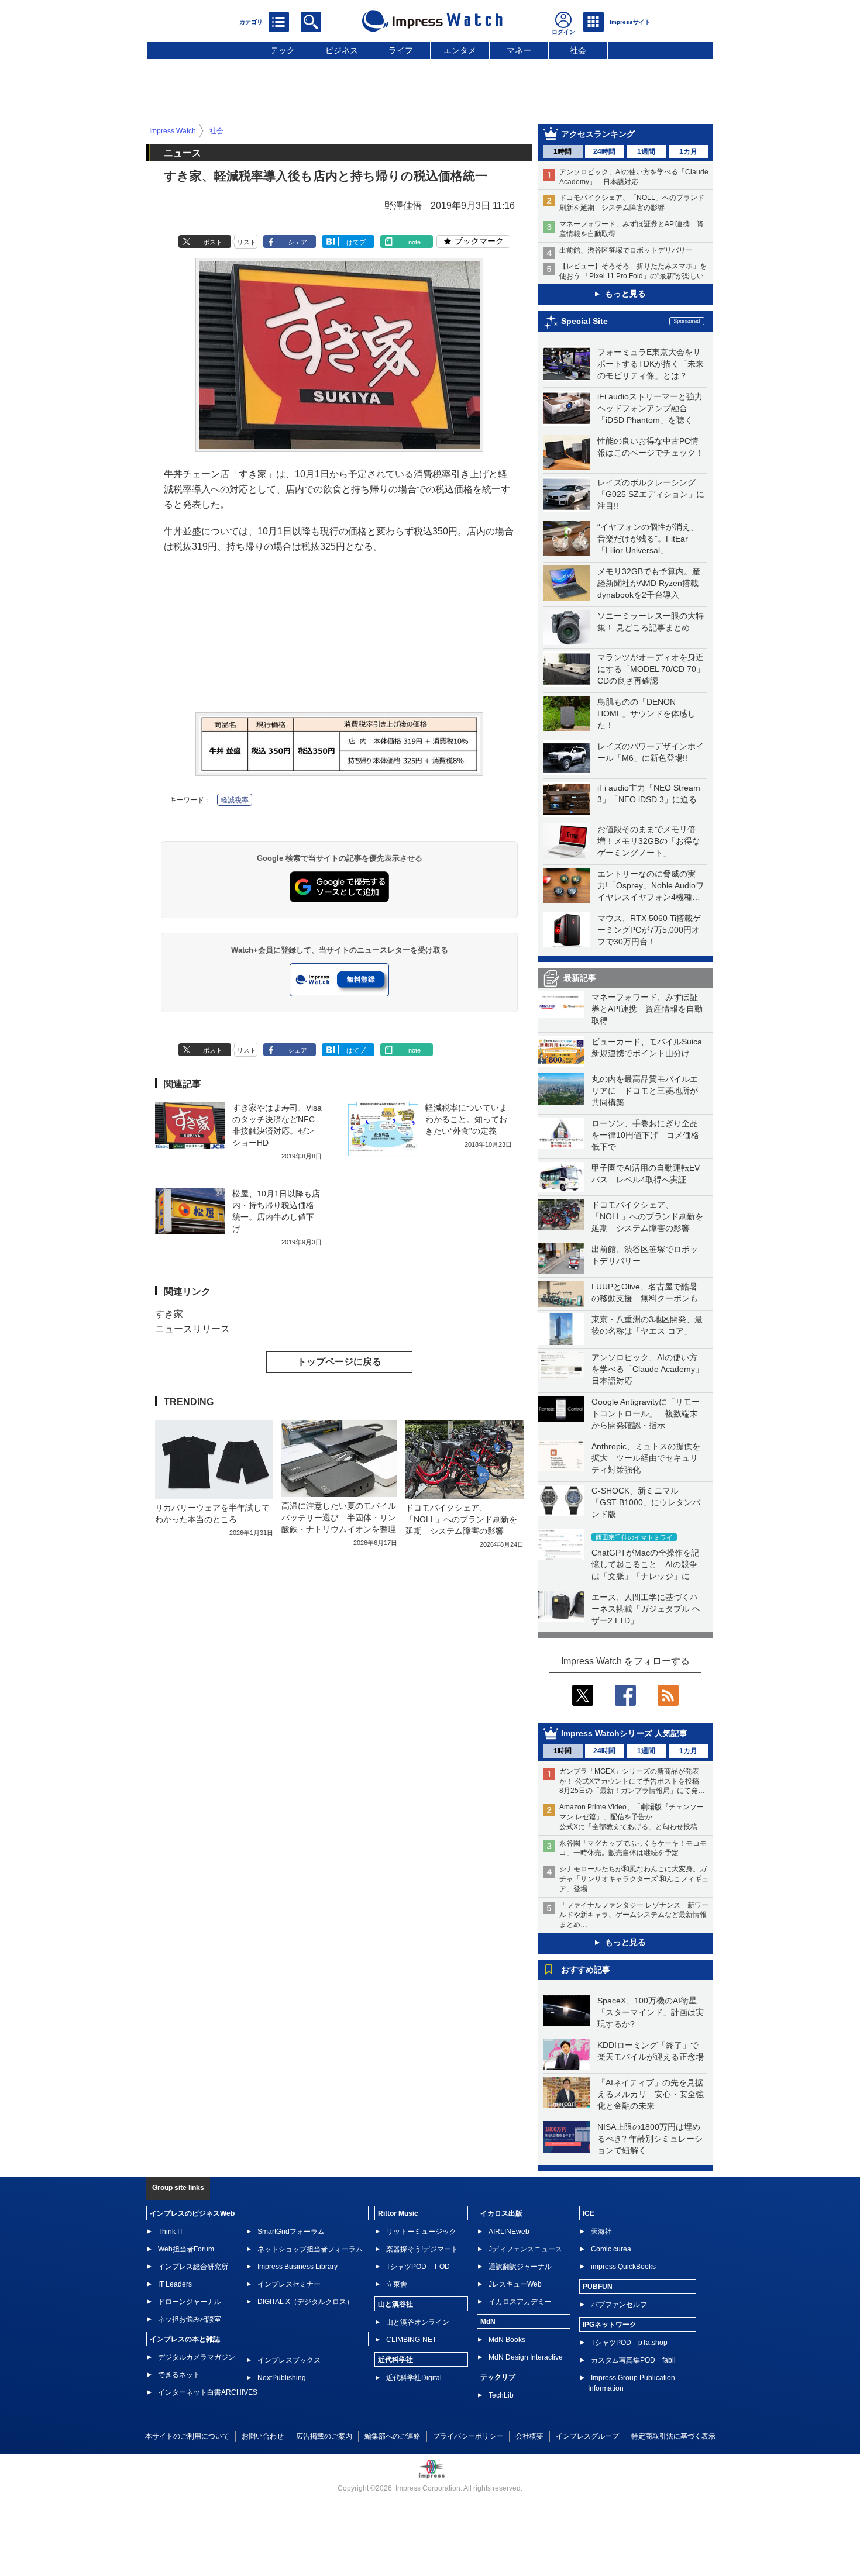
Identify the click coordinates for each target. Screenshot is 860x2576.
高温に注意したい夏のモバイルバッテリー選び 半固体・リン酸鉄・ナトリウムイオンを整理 (339, 1518)
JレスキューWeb (515, 2284)
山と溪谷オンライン (418, 2322)
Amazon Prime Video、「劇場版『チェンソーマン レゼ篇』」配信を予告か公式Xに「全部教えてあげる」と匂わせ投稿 (632, 1817)
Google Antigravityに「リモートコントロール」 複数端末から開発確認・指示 (646, 1413)
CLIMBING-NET (411, 2340)
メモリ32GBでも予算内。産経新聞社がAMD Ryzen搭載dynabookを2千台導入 (649, 583)
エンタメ (460, 50)
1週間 (646, 151)
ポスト (213, 242)
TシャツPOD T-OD (418, 2267)
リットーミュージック (421, 2232)
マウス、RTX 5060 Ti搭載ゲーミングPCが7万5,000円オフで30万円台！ (649, 930)
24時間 (604, 151)
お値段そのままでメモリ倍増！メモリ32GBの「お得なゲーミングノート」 (649, 841)
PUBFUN (598, 2287)
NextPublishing (282, 2378)
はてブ (356, 242)
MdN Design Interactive (526, 2357)
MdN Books (507, 2340)
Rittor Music (398, 2213)
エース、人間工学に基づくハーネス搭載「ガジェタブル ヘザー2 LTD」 (646, 1609)
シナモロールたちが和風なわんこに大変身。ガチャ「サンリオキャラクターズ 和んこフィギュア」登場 (634, 1879)
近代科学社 (395, 2360)
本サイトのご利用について (187, 2436)
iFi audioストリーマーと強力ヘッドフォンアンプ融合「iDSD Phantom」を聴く (650, 408)
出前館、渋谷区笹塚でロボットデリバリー (626, 250)
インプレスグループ (587, 2436)
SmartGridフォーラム (291, 2232)
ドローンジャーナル (190, 2302)
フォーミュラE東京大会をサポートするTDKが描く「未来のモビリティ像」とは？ (651, 364)
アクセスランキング (598, 134)
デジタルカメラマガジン (197, 2357)
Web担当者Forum (186, 2249)
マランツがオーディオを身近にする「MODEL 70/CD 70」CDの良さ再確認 (651, 669)
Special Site (584, 321)
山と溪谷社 (395, 2304)
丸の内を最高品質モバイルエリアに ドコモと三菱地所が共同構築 (645, 1091)
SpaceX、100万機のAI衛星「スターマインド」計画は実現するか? (651, 2012)
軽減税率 (235, 800)
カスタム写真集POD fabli (633, 2360)
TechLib (501, 2395)
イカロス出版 (501, 2213)
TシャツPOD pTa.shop (629, 2343)
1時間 (563, 151)
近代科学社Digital (414, 2378)
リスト (247, 242)
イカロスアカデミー (520, 2302)
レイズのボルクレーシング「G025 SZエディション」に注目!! (651, 494)
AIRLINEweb (509, 2232)
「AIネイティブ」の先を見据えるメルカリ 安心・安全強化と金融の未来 (651, 2094)
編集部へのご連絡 (393, 2436)
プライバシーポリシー (468, 2436)
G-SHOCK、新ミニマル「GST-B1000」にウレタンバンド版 (646, 1502)
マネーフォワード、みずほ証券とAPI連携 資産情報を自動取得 (647, 1009)
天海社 (601, 2232)
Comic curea (611, 2249)
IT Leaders (175, 2284)
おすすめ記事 (586, 1970)
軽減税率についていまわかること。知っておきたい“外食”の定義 (466, 1119)
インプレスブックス (289, 2360)
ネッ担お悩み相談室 (190, 2319)
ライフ (401, 50)
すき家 (169, 1314)
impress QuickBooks (623, 2267)
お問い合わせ (263, 2436)
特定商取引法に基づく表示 (673, 2436)
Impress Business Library (297, 2267)
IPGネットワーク (610, 2325)
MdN (488, 2322)
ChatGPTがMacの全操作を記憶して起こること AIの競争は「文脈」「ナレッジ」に (645, 1564)
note (414, 242)
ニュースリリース (192, 1329)
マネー (519, 50)
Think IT (171, 2232)
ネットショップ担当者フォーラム (310, 2249)
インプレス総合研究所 (193, 2267)
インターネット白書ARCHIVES (208, 2392)
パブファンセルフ (619, 2305)
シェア (297, 242)
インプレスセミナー (289, 2284)
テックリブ (498, 2377)
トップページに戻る (339, 1362)
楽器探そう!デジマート (422, 2249)
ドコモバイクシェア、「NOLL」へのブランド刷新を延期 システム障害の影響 (647, 1216)
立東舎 (397, 2284)
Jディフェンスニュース (525, 2249)
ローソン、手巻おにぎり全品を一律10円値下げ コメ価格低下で (645, 1135)
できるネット (179, 2375)
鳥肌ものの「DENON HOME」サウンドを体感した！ (646, 713)
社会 (578, 50)
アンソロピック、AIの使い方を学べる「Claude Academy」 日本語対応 (651, 1369)
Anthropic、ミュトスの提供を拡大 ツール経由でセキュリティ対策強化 (646, 1458)
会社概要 (529, 2436)
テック (283, 50)
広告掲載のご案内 (324, 2436)
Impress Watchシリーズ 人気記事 (624, 1733)
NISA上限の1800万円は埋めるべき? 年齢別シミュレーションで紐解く (650, 2139)
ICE (589, 2213)
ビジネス (342, 50)
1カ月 (688, 151)
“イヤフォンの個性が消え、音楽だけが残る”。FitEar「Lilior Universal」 (648, 539)
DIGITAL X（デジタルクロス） (305, 2302)
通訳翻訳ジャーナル (520, 2267)
